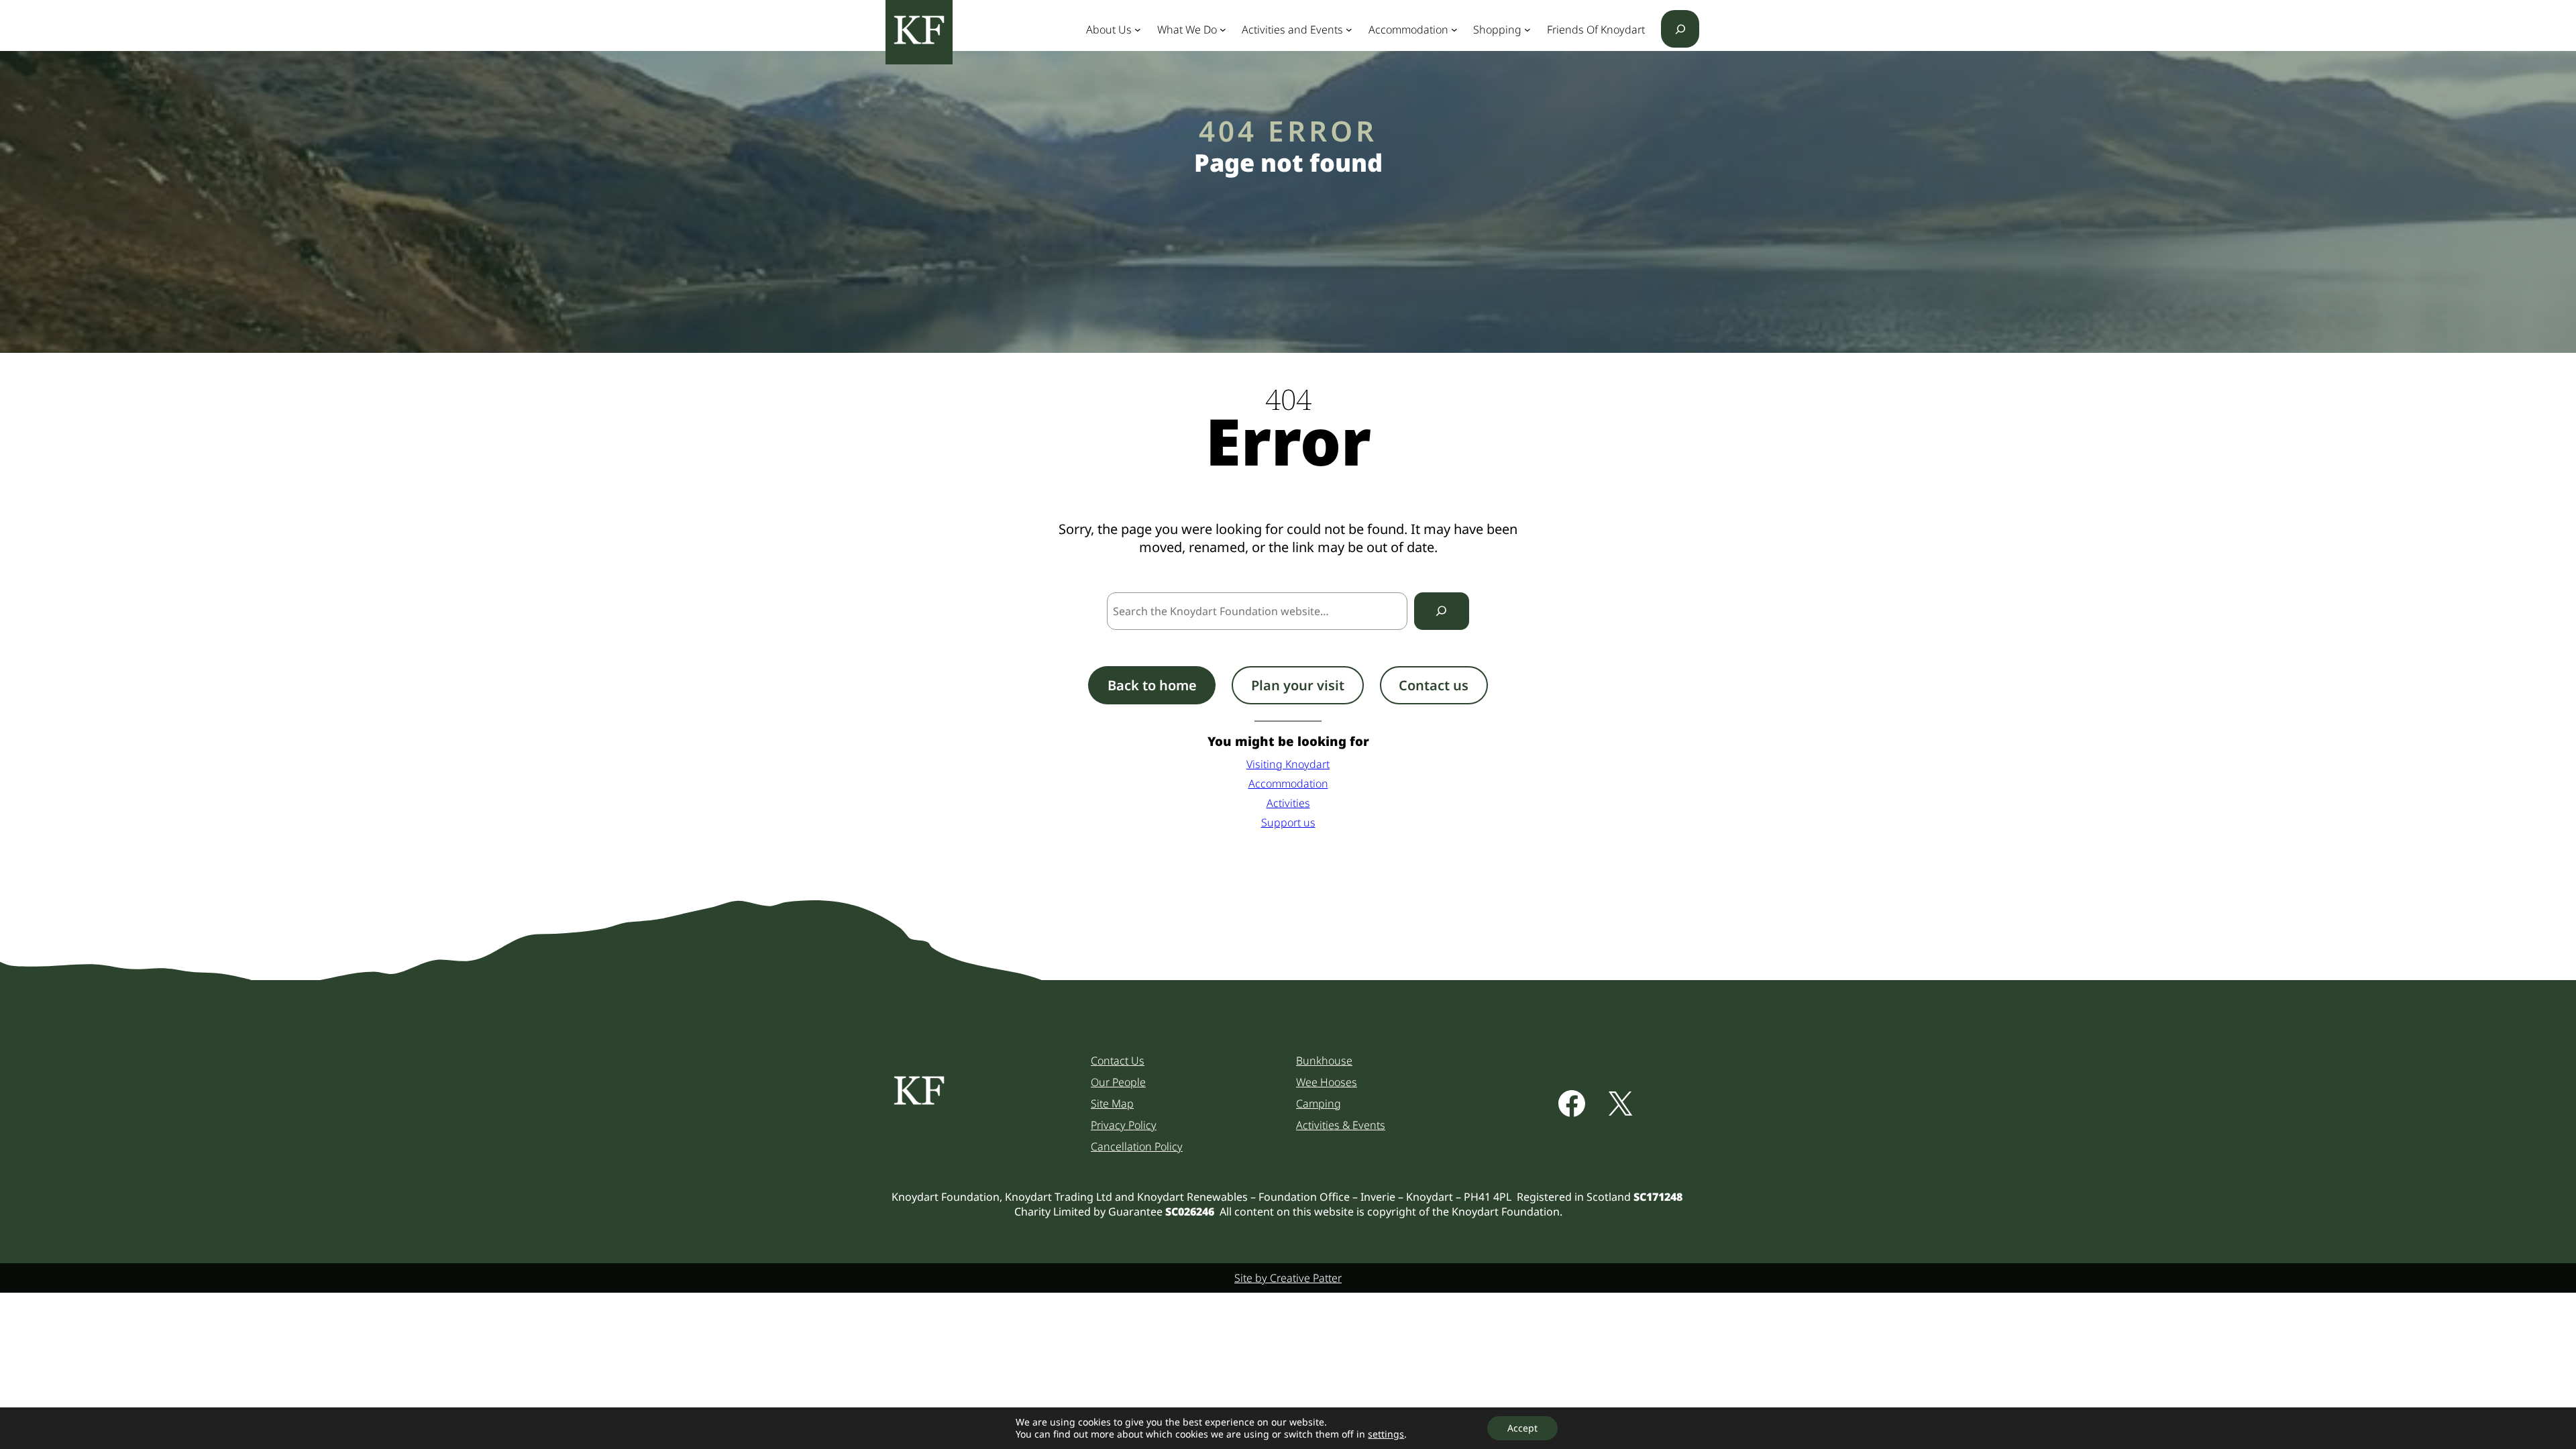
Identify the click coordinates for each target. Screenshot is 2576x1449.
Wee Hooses (1327, 1082)
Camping (1319, 1104)
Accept (1522, 1428)
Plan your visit (1298, 685)
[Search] (1442, 611)
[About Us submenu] (1138, 30)
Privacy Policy (1124, 1125)
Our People (1118, 1082)
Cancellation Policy (1137, 1146)
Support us (1288, 822)
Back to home (1152, 685)
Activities (1288, 803)
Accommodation (1288, 784)
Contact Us (1118, 1061)
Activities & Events (1341, 1125)
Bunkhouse (1324, 1061)
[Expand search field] (1680, 29)
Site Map (1112, 1104)
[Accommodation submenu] (1454, 30)
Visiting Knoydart (1288, 764)
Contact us (1434, 685)
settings (1386, 1434)
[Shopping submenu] (1527, 30)
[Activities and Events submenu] (1349, 30)
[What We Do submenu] (1223, 30)
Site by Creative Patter (1288, 1278)
